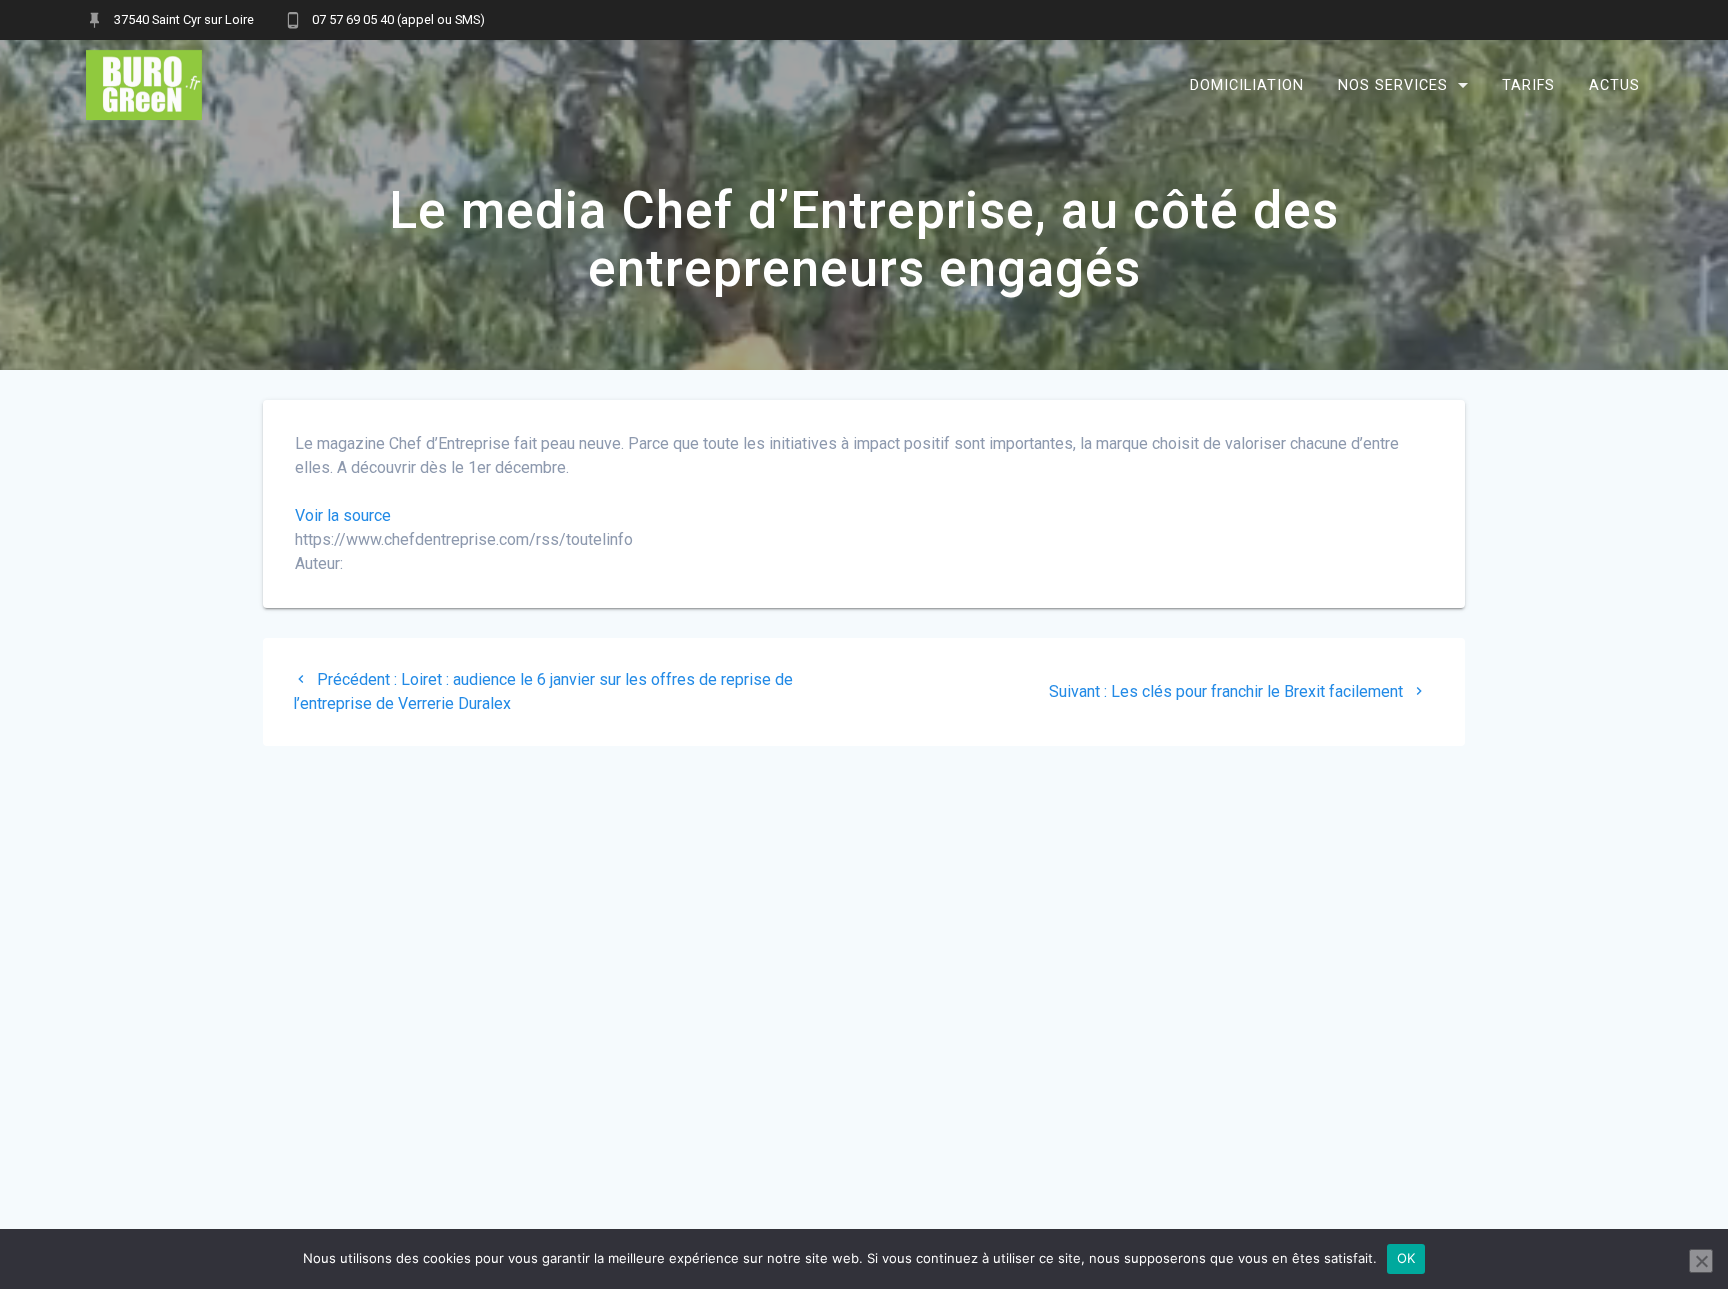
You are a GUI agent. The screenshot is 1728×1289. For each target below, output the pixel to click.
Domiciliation (1247, 84)
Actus (1614, 84)
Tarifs (1528, 84)
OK (1406, 1258)
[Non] (1701, 1261)
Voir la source (343, 515)
